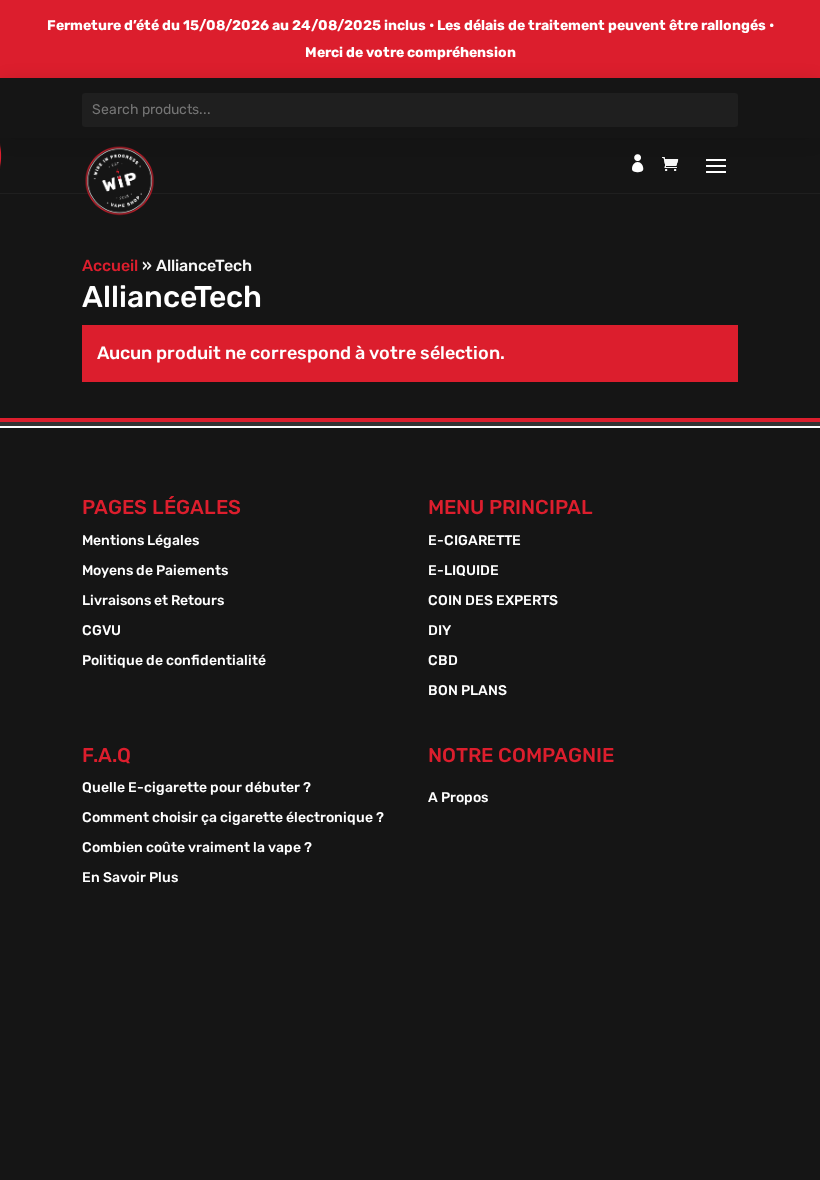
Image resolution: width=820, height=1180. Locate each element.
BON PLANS (467, 691)
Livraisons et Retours (153, 601)
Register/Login (638, 163)
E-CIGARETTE (474, 541)
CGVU (101, 631)
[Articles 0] (675, 168)
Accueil (110, 265)
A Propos (458, 798)
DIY (439, 631)
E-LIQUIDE (463, 571)
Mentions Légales (140, 541)
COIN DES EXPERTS (493, 601)
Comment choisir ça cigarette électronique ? (233, 818)
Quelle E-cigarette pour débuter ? (196, 788)
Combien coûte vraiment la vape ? (197, 848)
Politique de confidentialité (174, 661)
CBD (443, 661)
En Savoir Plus (130, 878)
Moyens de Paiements (155, 571)
